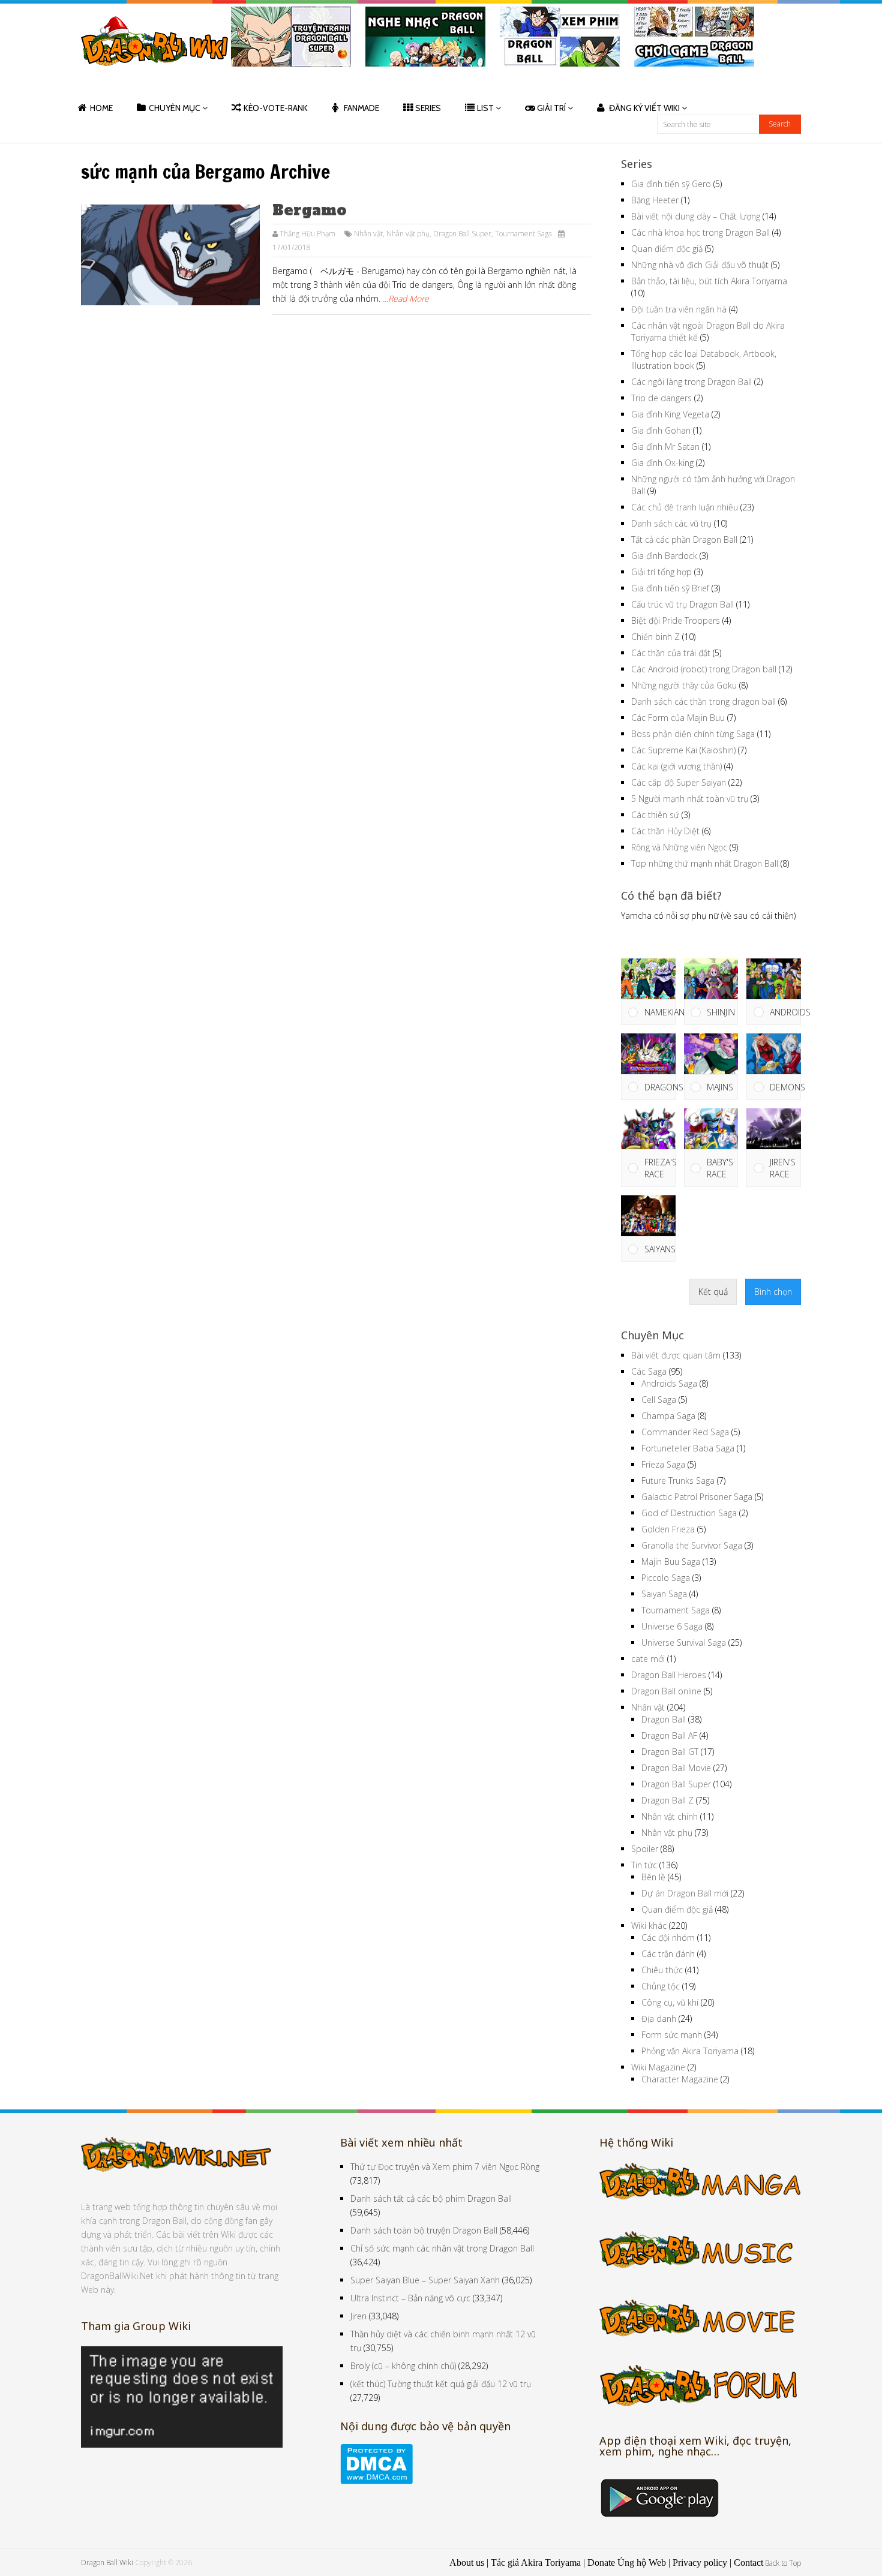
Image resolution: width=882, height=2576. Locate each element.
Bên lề (653, 1877)
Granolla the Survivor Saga (692, 1545)
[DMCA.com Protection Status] (376, 2481)
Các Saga (649, 1371)
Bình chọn (773, 1292)
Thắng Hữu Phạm (307, 234)
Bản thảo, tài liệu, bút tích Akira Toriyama (709, 281)
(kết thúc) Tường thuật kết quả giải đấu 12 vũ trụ (441, 2384)
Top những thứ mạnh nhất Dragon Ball (705, 863)
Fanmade (361, 108)
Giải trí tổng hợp (661, 572)
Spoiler (645, 1849)
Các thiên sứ (655, 815)
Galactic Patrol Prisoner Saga (697, 1497)
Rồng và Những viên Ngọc (679, 847)
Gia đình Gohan (661, 430)
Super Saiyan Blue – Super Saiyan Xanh (425, 2280)
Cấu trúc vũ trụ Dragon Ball (682, 604)
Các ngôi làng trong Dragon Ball (691, 382)
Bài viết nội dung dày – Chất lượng (696, 216)
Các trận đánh (668, 1954)
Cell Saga (659, 1400)
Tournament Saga (523, 234)
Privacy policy (700, 2563)
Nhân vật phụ (408, 234)
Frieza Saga (663, 1464)
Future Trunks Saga (678, 1481)
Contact (748, 2563)
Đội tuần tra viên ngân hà (679, 309)
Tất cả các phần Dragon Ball (684, 539)
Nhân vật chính (670, 1816)
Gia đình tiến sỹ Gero (671, 184)
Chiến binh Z (655, 637)
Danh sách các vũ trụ (671, 523)
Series (428, 108)
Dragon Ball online (666, 1691)
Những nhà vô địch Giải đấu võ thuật (700, 265)
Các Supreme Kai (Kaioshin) (683, 750)
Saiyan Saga (664, 1594)
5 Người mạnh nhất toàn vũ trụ (690, 799)
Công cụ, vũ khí (670, 2002)
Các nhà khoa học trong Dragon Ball (700, 232)
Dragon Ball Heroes (669, 1675)
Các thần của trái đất (671, 653)
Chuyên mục (175, 108)
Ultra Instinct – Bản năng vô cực (410, 2298)
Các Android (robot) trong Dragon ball (704, 669)
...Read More (406, 298)
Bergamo (309, 210)
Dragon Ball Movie (676, 1768)
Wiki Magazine (658, 2067)
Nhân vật (368, 234)
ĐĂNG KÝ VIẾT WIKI (644, 108)
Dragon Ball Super (462, 234)
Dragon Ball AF (669, 1735)
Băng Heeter (655, 200)
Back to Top (783, 2563)
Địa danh (659, 2019)
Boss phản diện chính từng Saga (693, 734)
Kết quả (713, 1292)
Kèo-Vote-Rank (276, 108)
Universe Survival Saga (684, 1642)
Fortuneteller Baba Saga (688, 1448)
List (485, 108)
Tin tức (644, 1865)
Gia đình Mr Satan (665, 447)
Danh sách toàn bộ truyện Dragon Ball (424, 2230)
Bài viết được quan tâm (676, 1355)
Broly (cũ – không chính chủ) (403, 2366)
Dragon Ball (664, 1719)
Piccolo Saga (666, 1578)
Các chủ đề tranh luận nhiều (685, 507)
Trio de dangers (661, 398)
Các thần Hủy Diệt (665, 831)
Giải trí (551, 108)
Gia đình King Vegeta (670, 414)
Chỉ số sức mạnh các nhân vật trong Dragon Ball (442, 2248)
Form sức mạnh (672, 2035)
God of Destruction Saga (689, 1513)
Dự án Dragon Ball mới (685, 1893)
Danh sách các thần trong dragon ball (703, 701)
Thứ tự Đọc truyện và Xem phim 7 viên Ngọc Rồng (445, 2167)
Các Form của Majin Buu (678, 718)
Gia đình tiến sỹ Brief (670, 588)
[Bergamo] (170, 255)
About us (467, 2563)
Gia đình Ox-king (662, 463)
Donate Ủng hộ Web (627, 2563)
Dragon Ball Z (667, 1800)
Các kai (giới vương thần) (676, 766)
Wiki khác (649, 1926)
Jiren (358, 2316)
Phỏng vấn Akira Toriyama (690, 2051)
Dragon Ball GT (670, 1752)
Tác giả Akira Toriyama (536, 2563)
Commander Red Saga (685, 1432)
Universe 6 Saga (672, 1626)
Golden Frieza (668, 1529)
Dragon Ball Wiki (107, 2563)
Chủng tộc (661, 1986)
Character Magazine (680, 2079)
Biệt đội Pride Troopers (676, 620)
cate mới (648, 1659)
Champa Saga (668, 1416)
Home (101, 108)
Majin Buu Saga (671, 1561)
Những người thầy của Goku (684, 685)
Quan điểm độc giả (667, 249)
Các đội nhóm (668, 1938)
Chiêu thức (662, 1970)
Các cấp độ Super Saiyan (679, 782)
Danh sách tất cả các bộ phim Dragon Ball (431, 2198)
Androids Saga (669, 1383)
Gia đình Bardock (664, 556)
